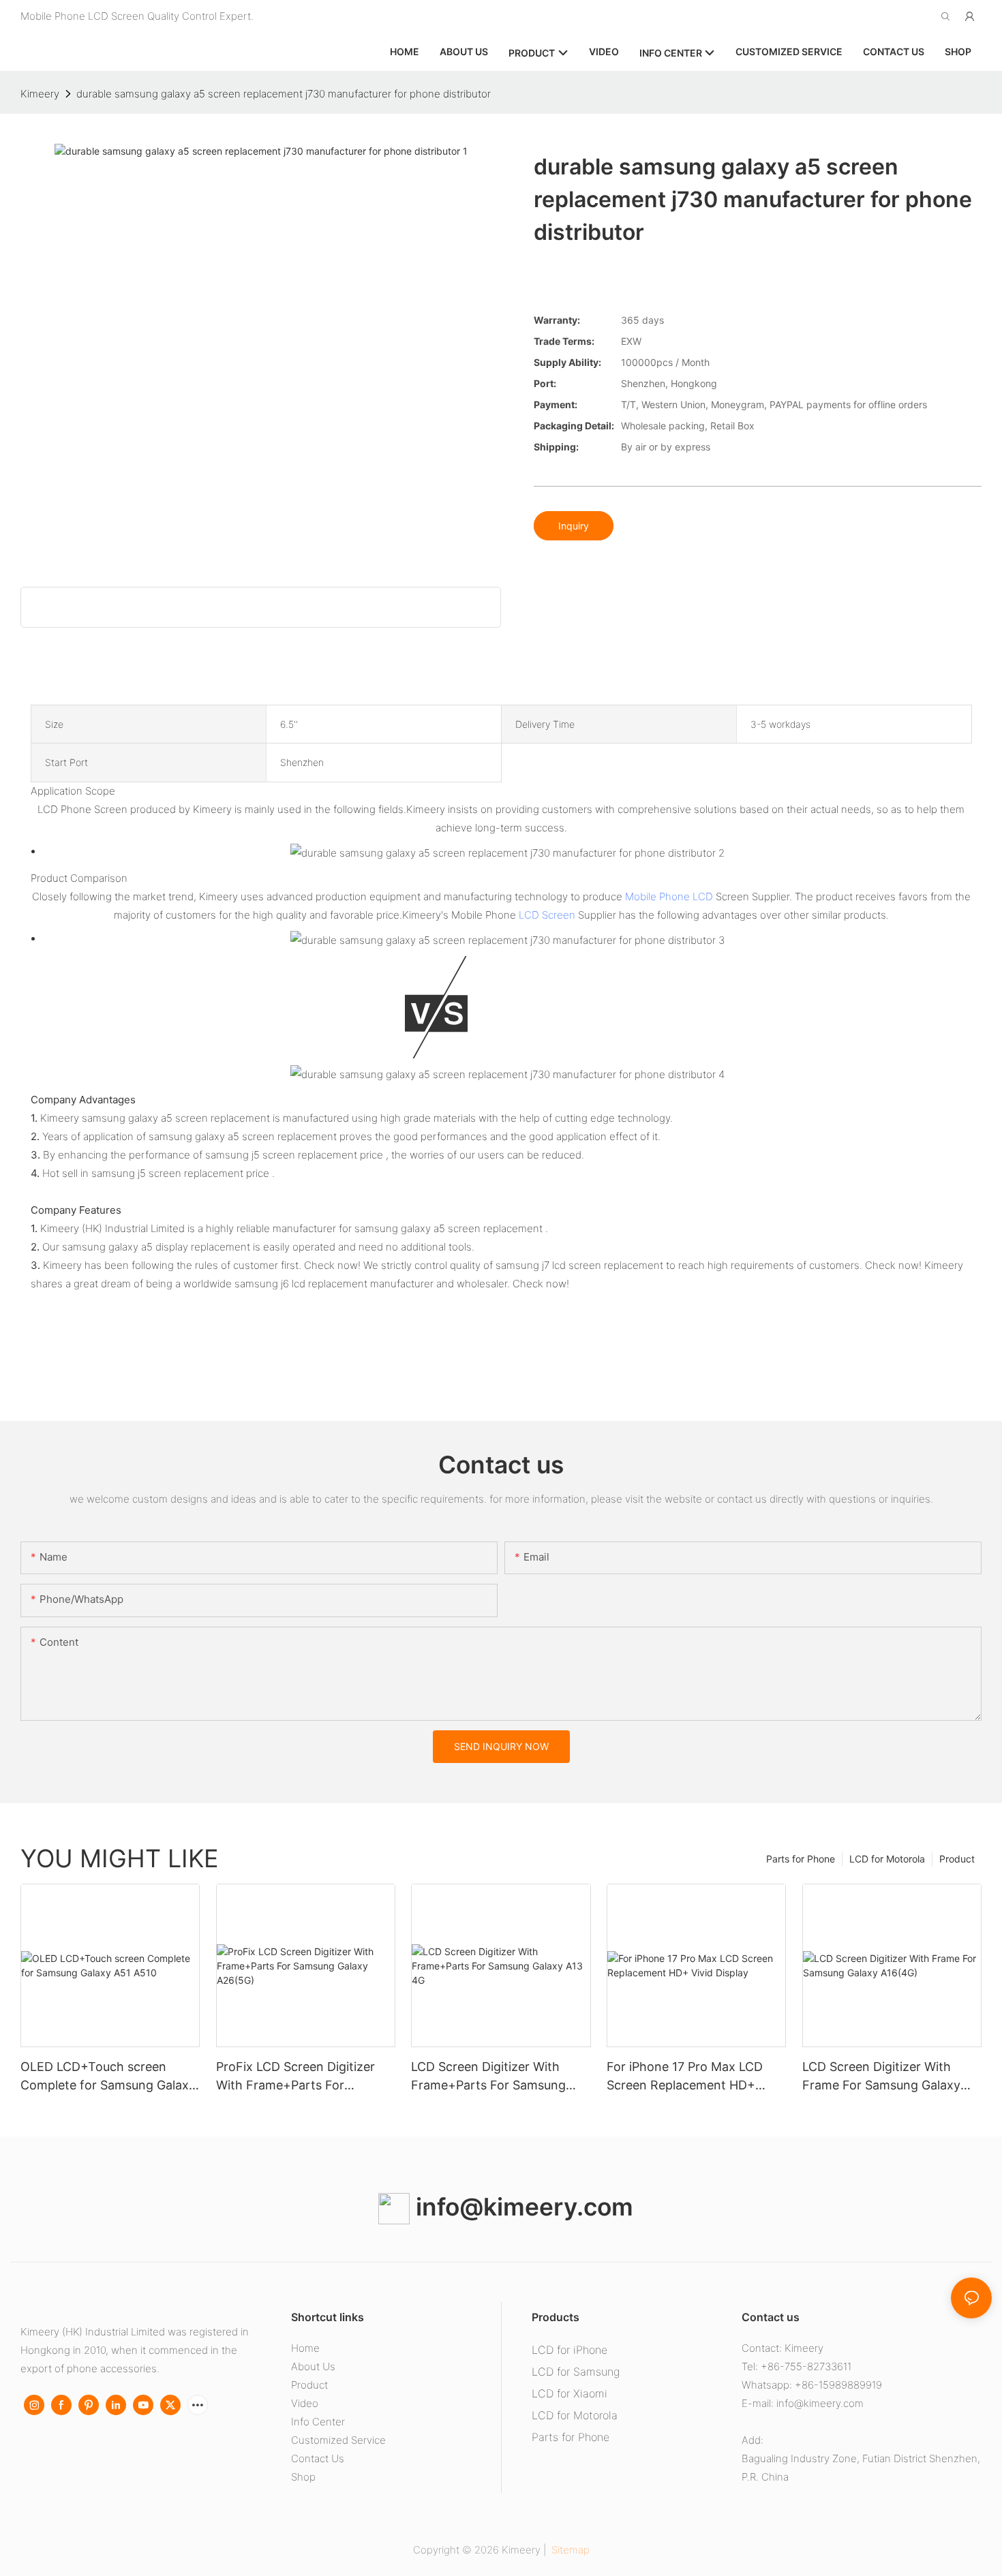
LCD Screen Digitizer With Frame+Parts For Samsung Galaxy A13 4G (488, 2077)
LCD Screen (547, 915)
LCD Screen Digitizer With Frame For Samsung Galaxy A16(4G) (881, 2077)
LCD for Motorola (887, 1859)
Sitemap (569, 2550)
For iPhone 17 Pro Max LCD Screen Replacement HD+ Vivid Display (685, 2077)
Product (957, 1859)
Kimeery (40, 94)
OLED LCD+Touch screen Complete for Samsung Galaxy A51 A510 (108, 2077)
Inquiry (574, 526)
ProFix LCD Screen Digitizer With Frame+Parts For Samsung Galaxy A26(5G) (295, 2077)
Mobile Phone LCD (669, 896)
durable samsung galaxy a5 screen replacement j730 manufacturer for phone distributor (284, 94)
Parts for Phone (801, 1859)
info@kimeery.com (521, 2207)
